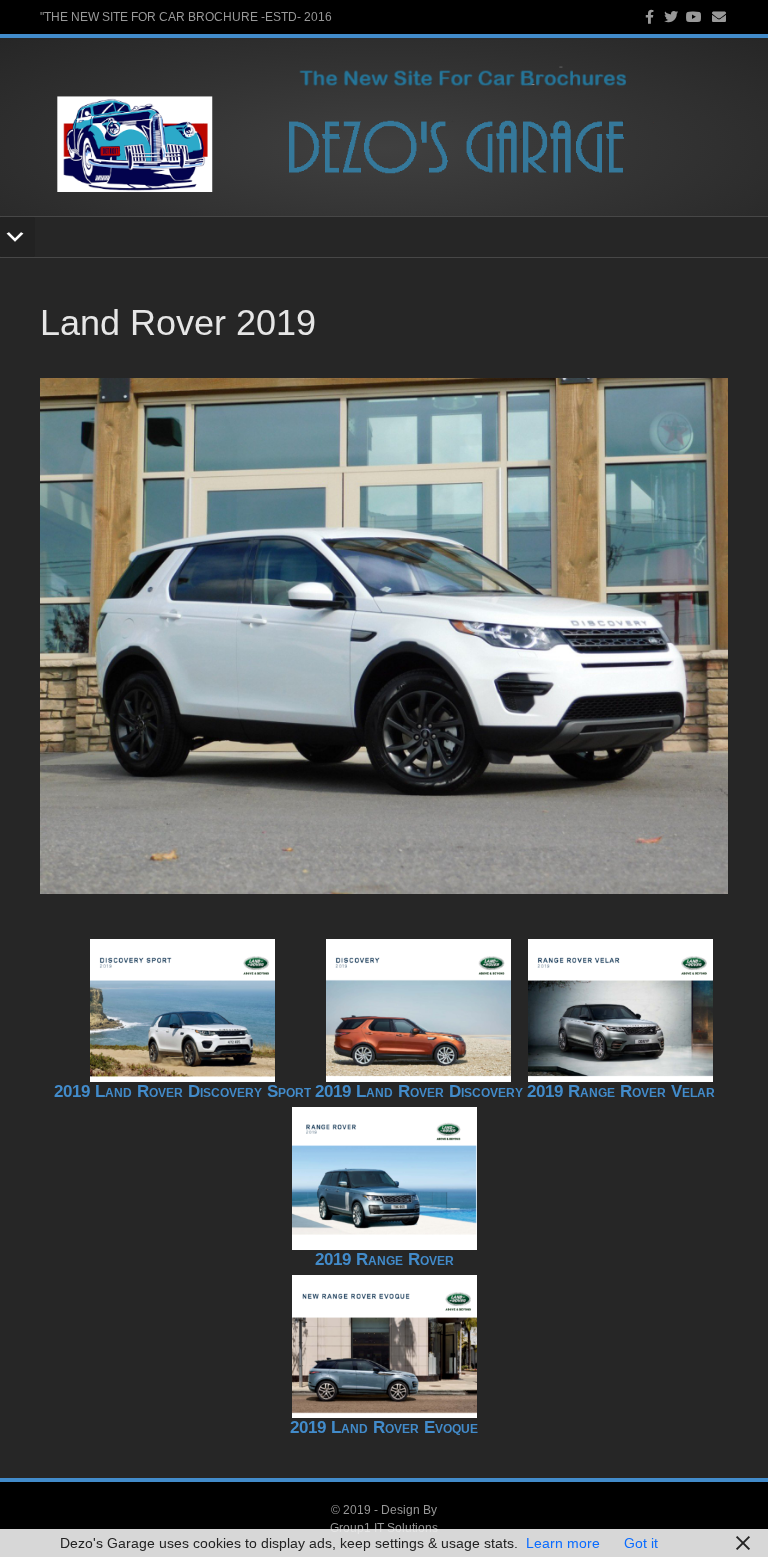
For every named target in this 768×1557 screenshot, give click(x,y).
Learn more (563, 1543)
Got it (641, 1543)
